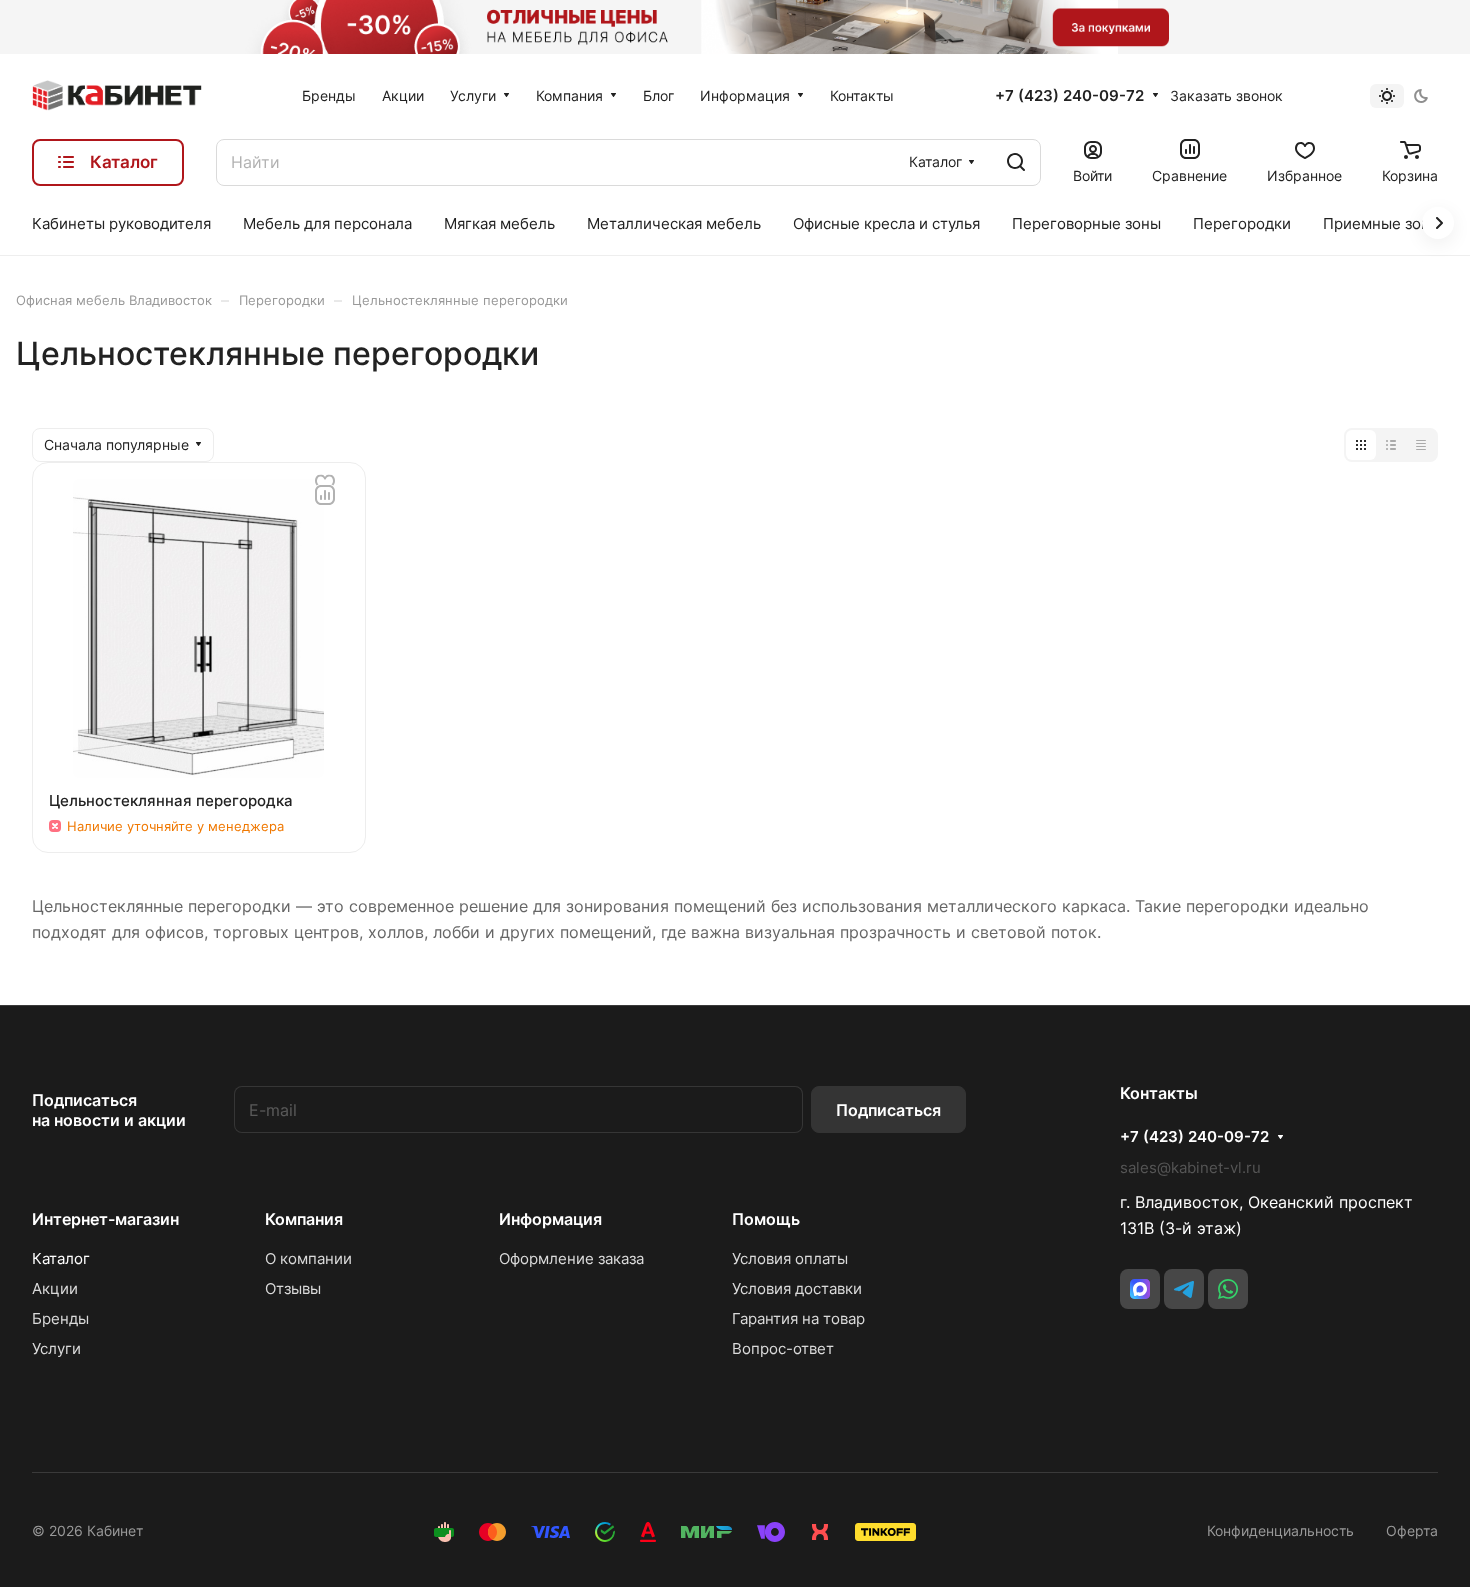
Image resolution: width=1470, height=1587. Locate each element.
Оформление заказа (571, 1258)
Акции (55, 1288)
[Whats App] (1228, 1289)
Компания (304, 1219)
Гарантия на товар (798, 1318)
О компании (308, 1258)
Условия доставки (797, 1288)
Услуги (56, 1348)
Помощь (766, 1219)
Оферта (1412, 1530)
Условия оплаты (790, 1258)
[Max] (1140, 1289)
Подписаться (888, 1110)
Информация (550, 1219)
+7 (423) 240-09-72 (1069, 96)
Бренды (60, 1318)
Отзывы (293, 1288)
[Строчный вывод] (1391, 445)
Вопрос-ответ (783, 1348)
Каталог (61, 1258)
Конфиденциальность (1280, 1530)
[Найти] (1016, 162)
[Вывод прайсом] (1421, 445)
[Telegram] (1184, 1289)
